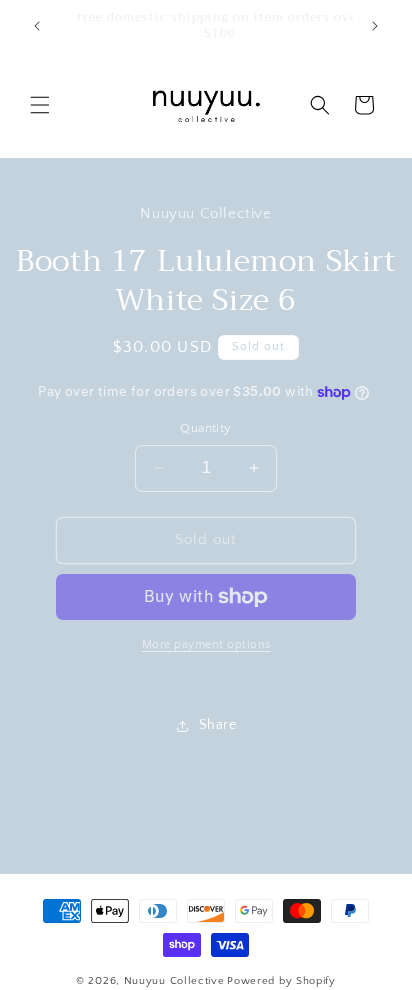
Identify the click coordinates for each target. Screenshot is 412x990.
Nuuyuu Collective (174, 981)
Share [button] (218, 725)
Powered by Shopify (281, 981)
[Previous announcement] (37, 26)
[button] (40, 105)
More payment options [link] (206, 644)
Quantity (205, 428)
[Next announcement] (375, 26)
